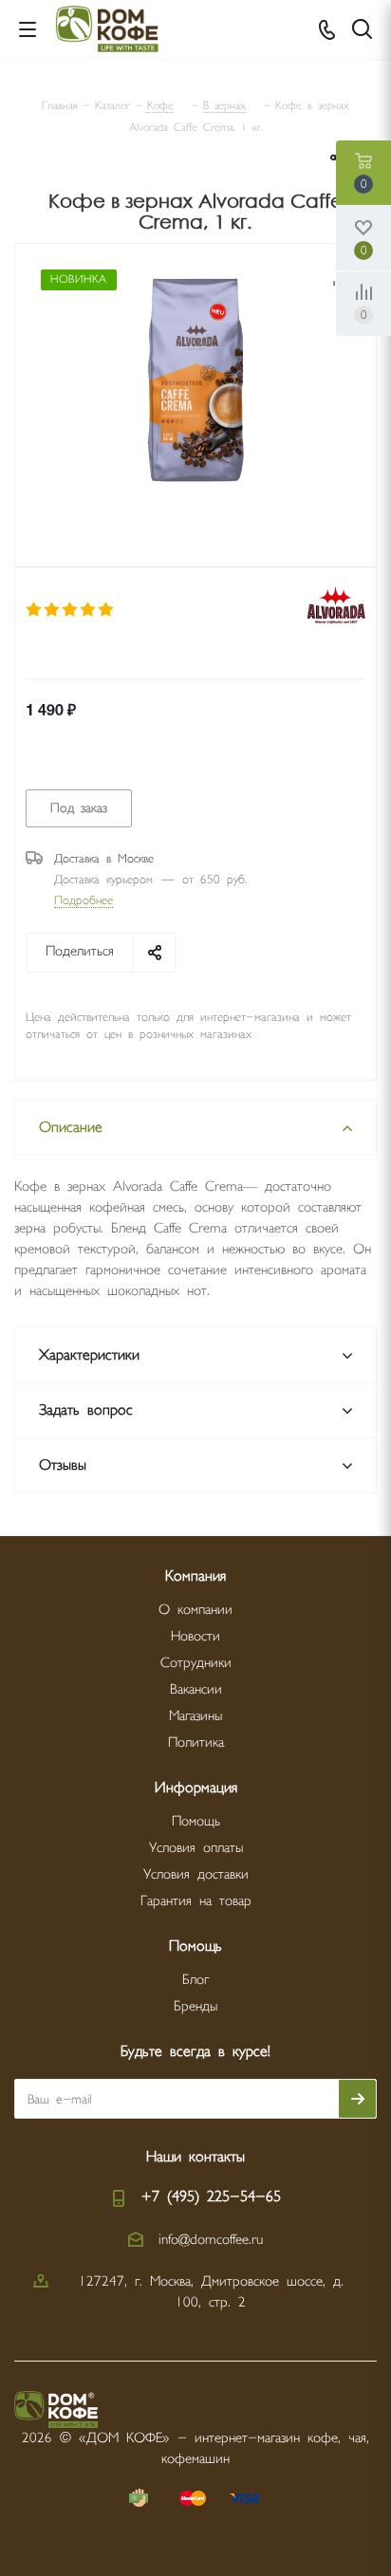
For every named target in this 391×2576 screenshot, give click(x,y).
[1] (35, 610)
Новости (195, 1636)
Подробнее (84, 900)
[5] (107, 610)
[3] (71, 610)
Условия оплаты (196, 1848)
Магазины (195, 1716)
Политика (196, 1742)
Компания (195, 1576)
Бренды (195, 2006)
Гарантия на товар (196, 1901)
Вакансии (196, 1689)
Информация (196, 1788)
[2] (53, 610)
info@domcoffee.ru (211, 2240)
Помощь (196, 1821)
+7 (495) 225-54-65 (211, 2197)
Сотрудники (196, 1663)
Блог (195, 1980)
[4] (89, 610)
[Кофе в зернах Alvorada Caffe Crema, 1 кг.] (195, 381)
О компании (195, 1610)
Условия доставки (196, 1874)
